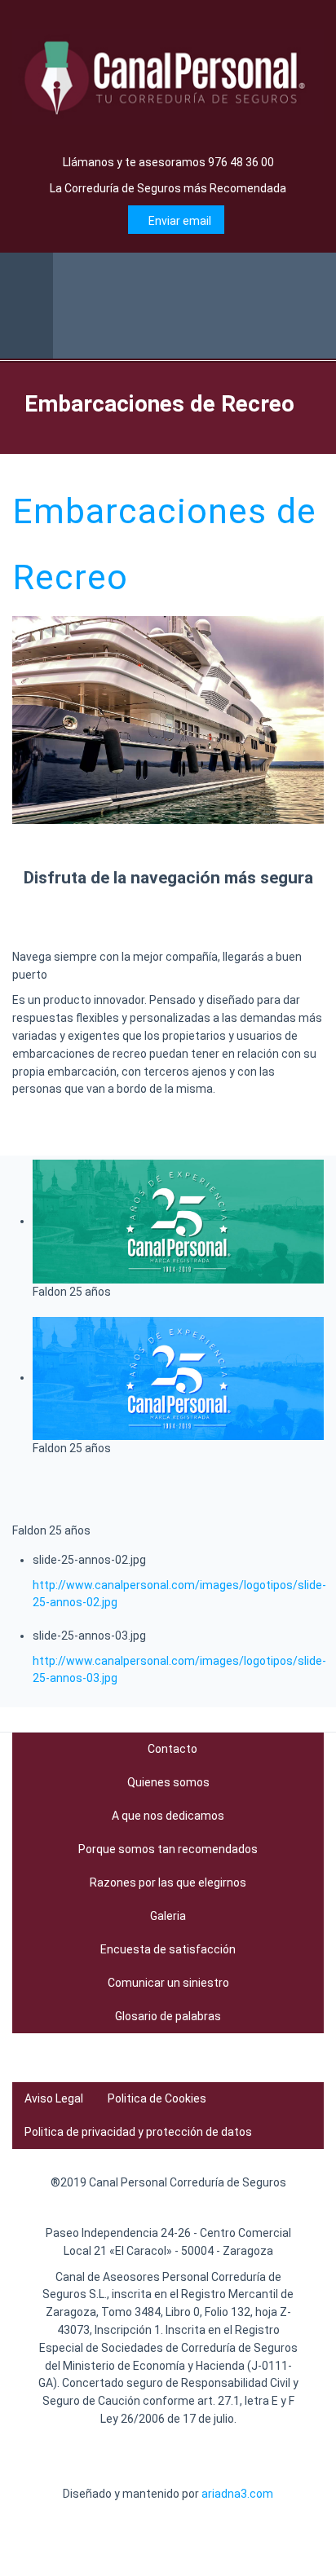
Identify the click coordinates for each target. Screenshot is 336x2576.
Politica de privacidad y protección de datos (138, 2132)
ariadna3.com (237, 2494)
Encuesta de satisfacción (168, 1949)
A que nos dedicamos (168, 1816)
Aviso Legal (54, 2098)
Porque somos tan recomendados (168, 1849)
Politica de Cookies (157, 2098)
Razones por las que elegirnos (168, 1882)
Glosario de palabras (168, 2016)
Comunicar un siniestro (168, 1983)
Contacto (172, 1749)
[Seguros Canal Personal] (168, 77)
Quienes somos (168, 1782)
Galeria (168, 1916)
